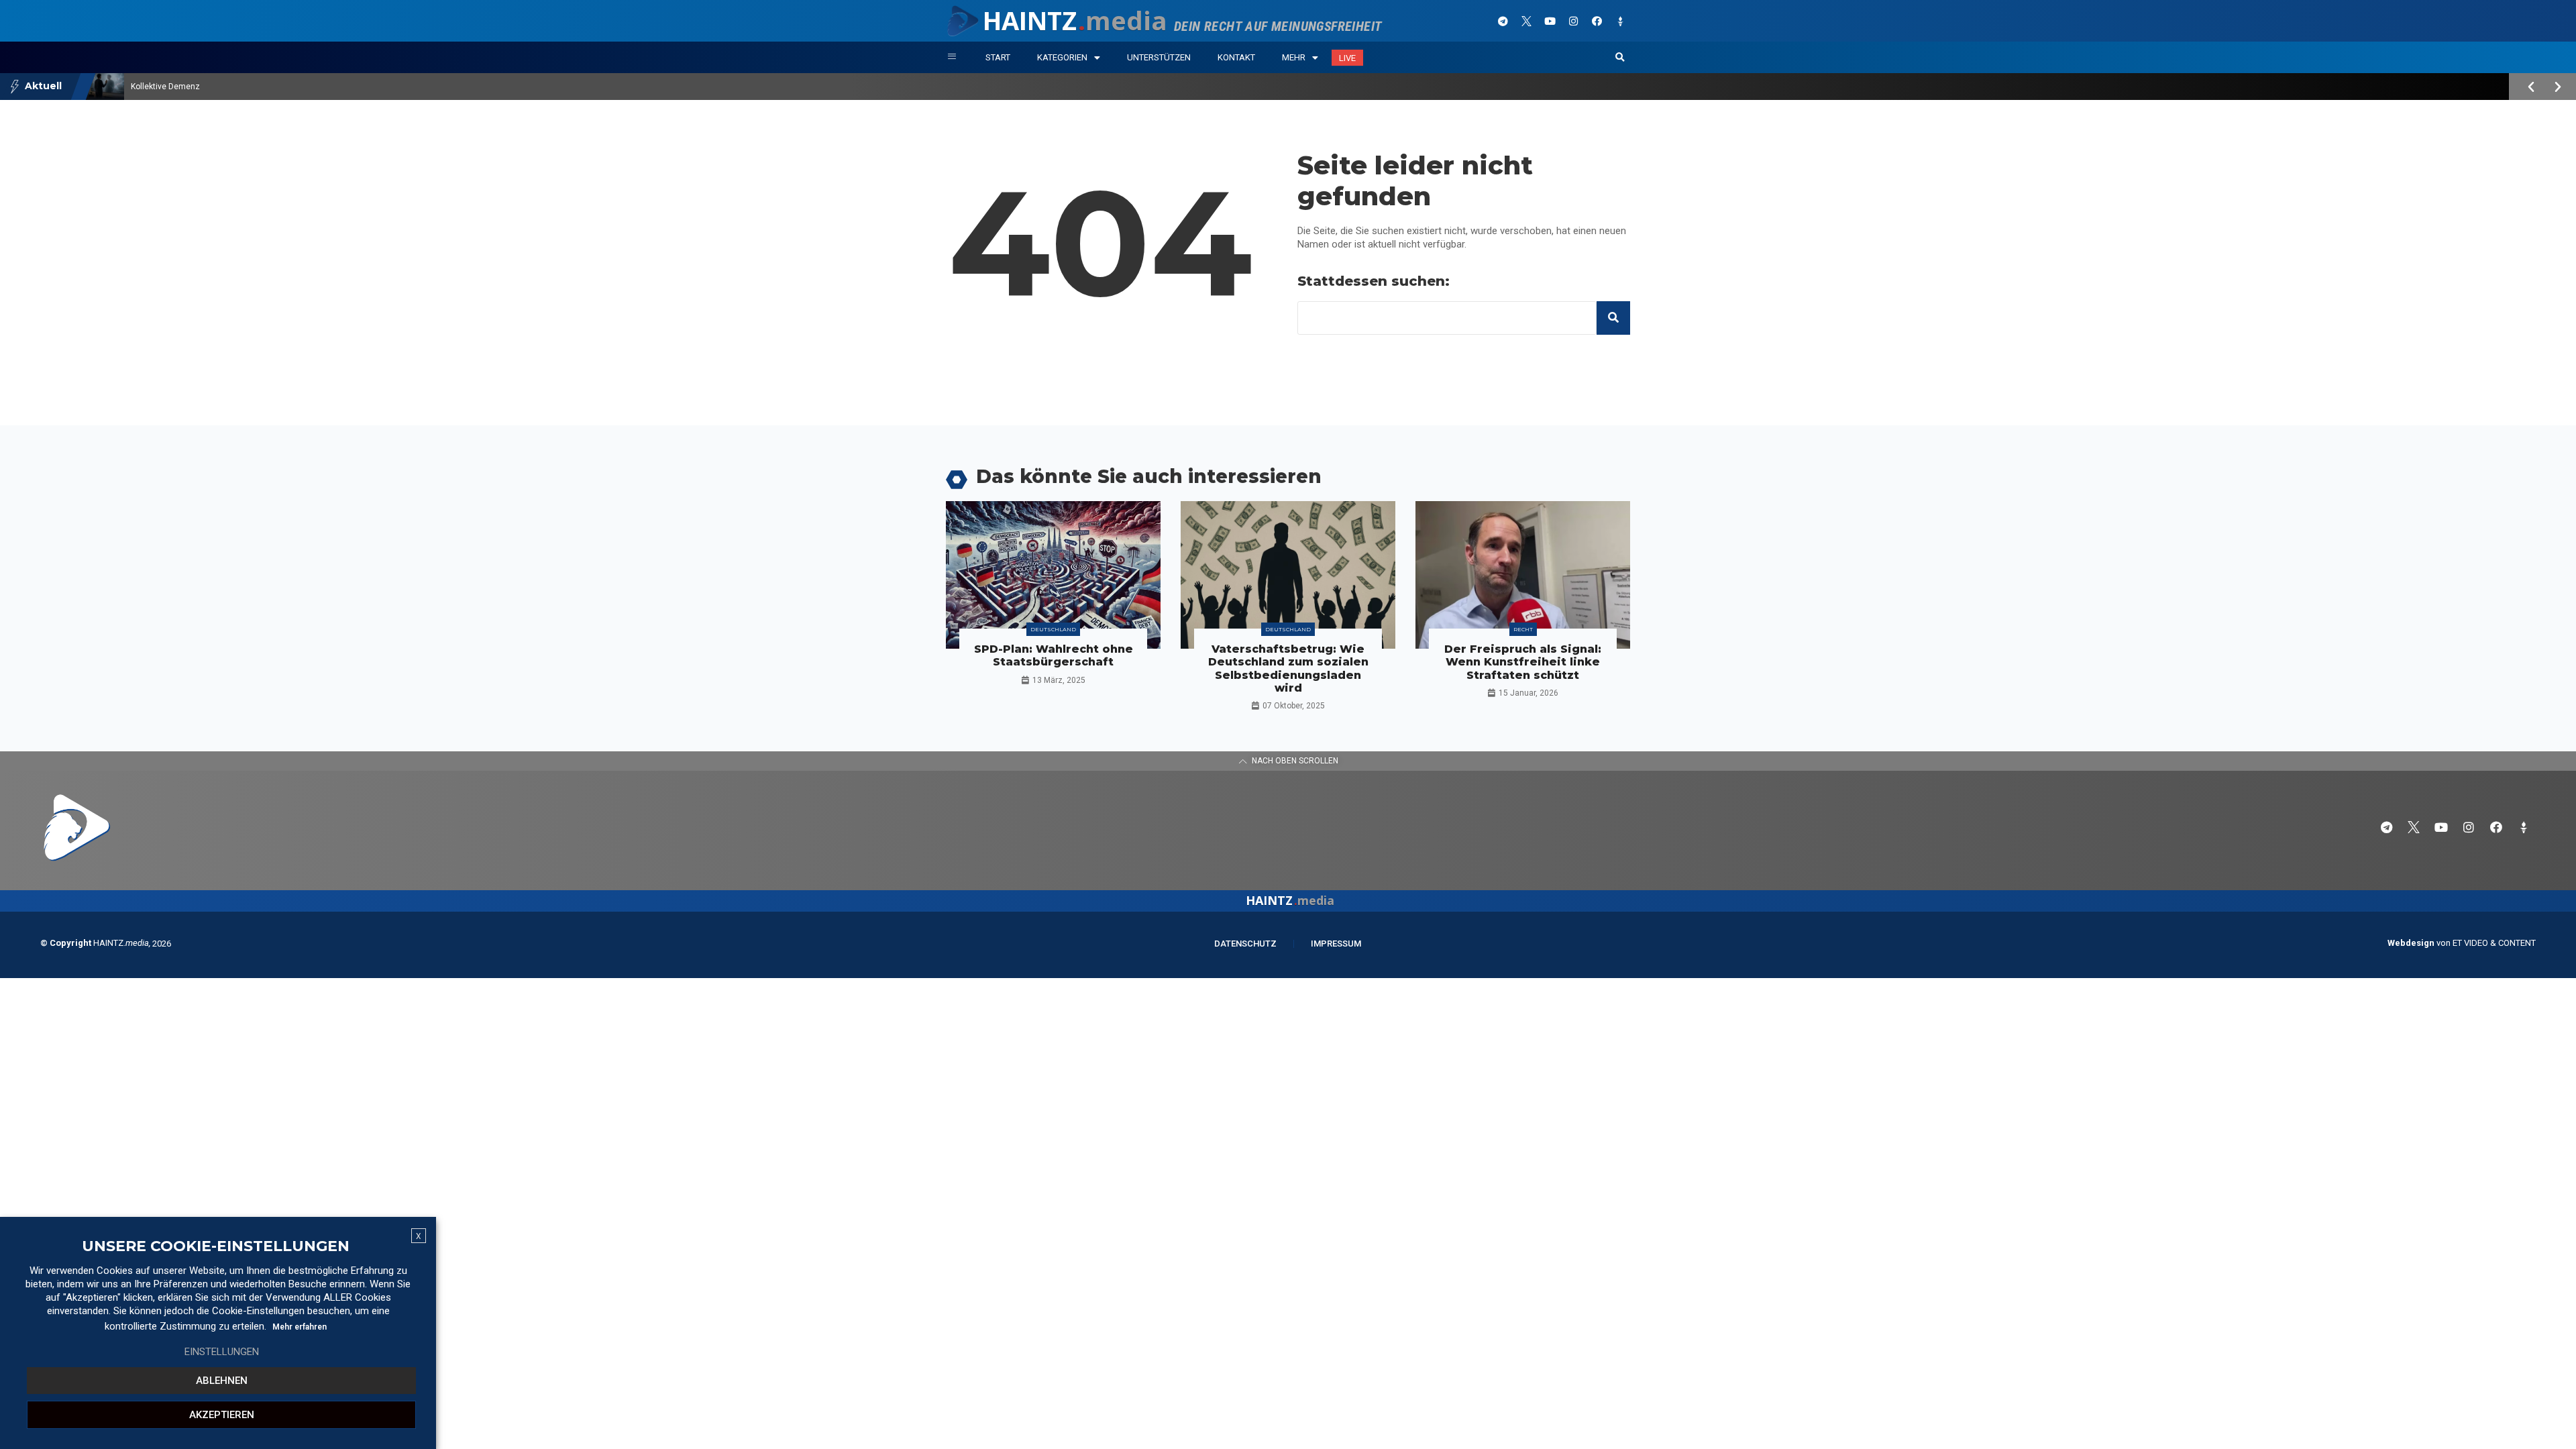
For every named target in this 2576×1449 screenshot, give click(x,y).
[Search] (1613, 318)
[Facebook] (1597, 21)
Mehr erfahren (300, 1327)
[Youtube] (1550, 21)
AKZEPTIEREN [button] (222, 1415)
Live (1347, 58)
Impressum (1336, 944)
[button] (1620, 58)
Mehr (1294, 57)
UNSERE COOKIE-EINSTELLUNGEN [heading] (216, 1246)
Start (998, 57)
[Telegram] (1503, 21)
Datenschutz (1245, 944)
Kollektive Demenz (165, 87)
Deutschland (1053, 629)
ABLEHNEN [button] (222, 1381)
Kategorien (1062, 57)
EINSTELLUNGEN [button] (222, 1352)
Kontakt (1236, 57)
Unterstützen (1159, 57)
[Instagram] (1573, 21)
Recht (1523, 629)
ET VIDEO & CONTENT (2494, 943)
